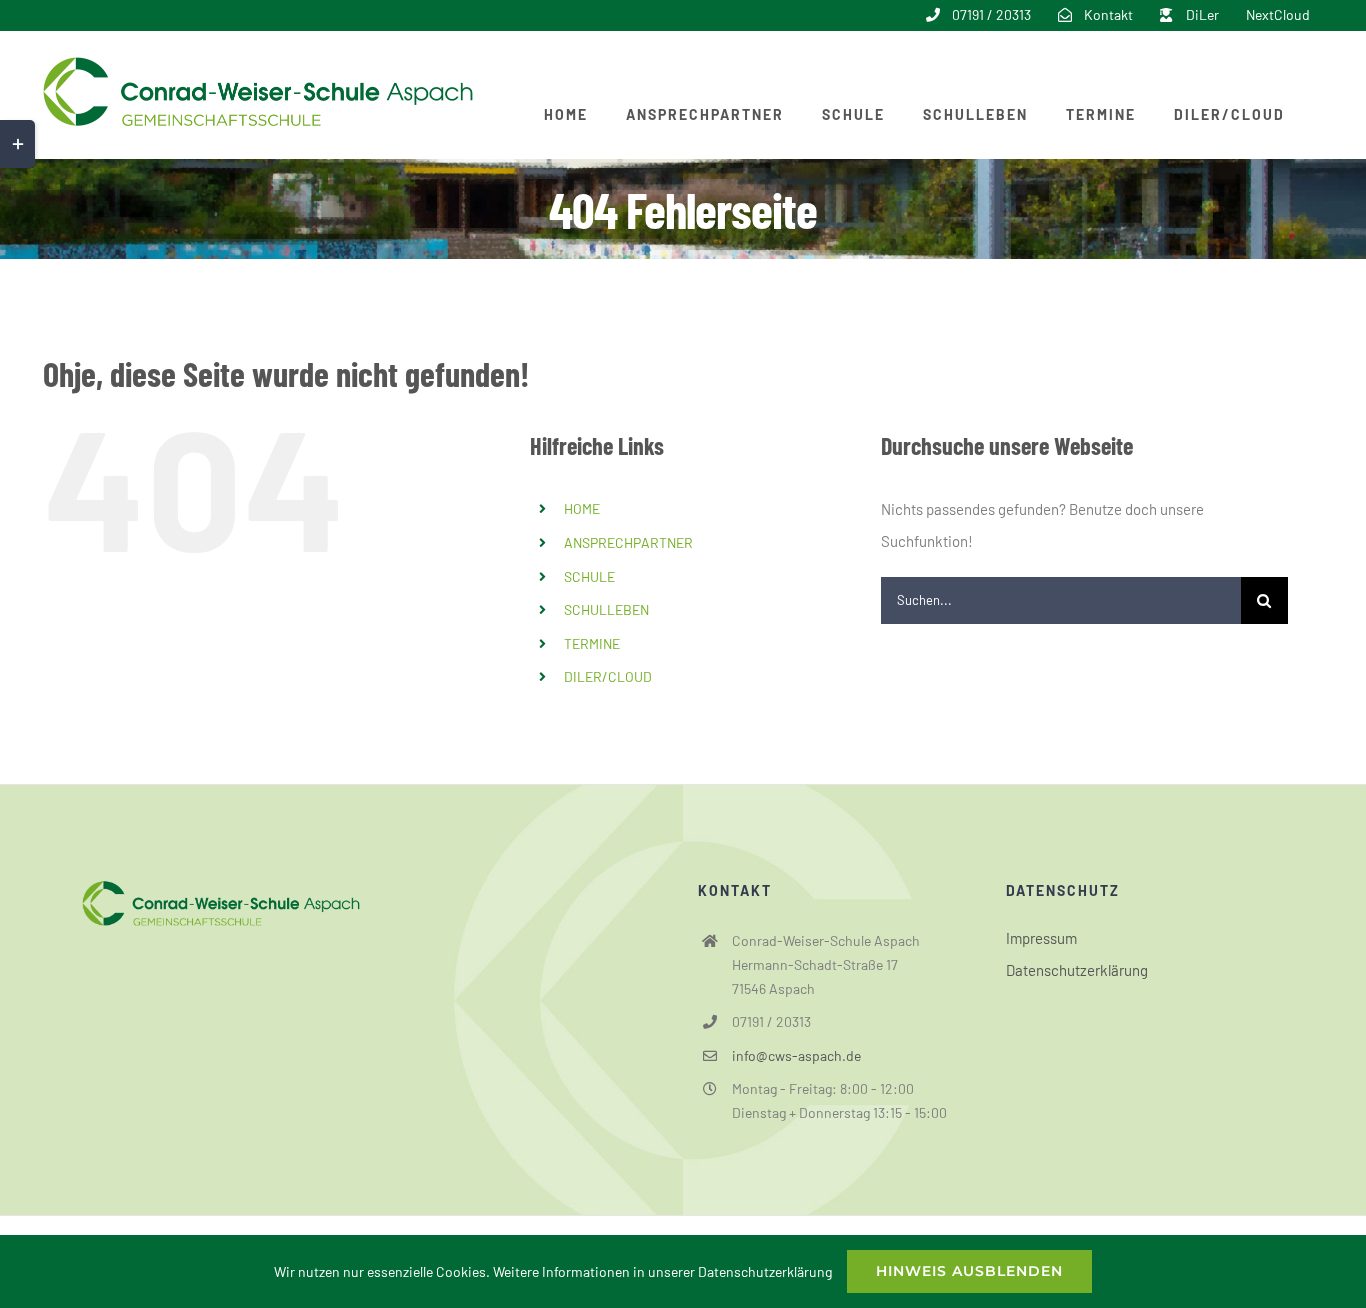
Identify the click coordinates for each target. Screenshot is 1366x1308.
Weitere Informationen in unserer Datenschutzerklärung (662, 1271)
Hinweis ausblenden (969, 1271)
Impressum (1041, 938)
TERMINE (592, 643)
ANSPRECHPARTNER (628, 542)
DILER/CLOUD (608, 676)
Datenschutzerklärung (1077, 970)
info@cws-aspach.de (796, 1055)
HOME (582, 508)
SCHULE (589, 576)
